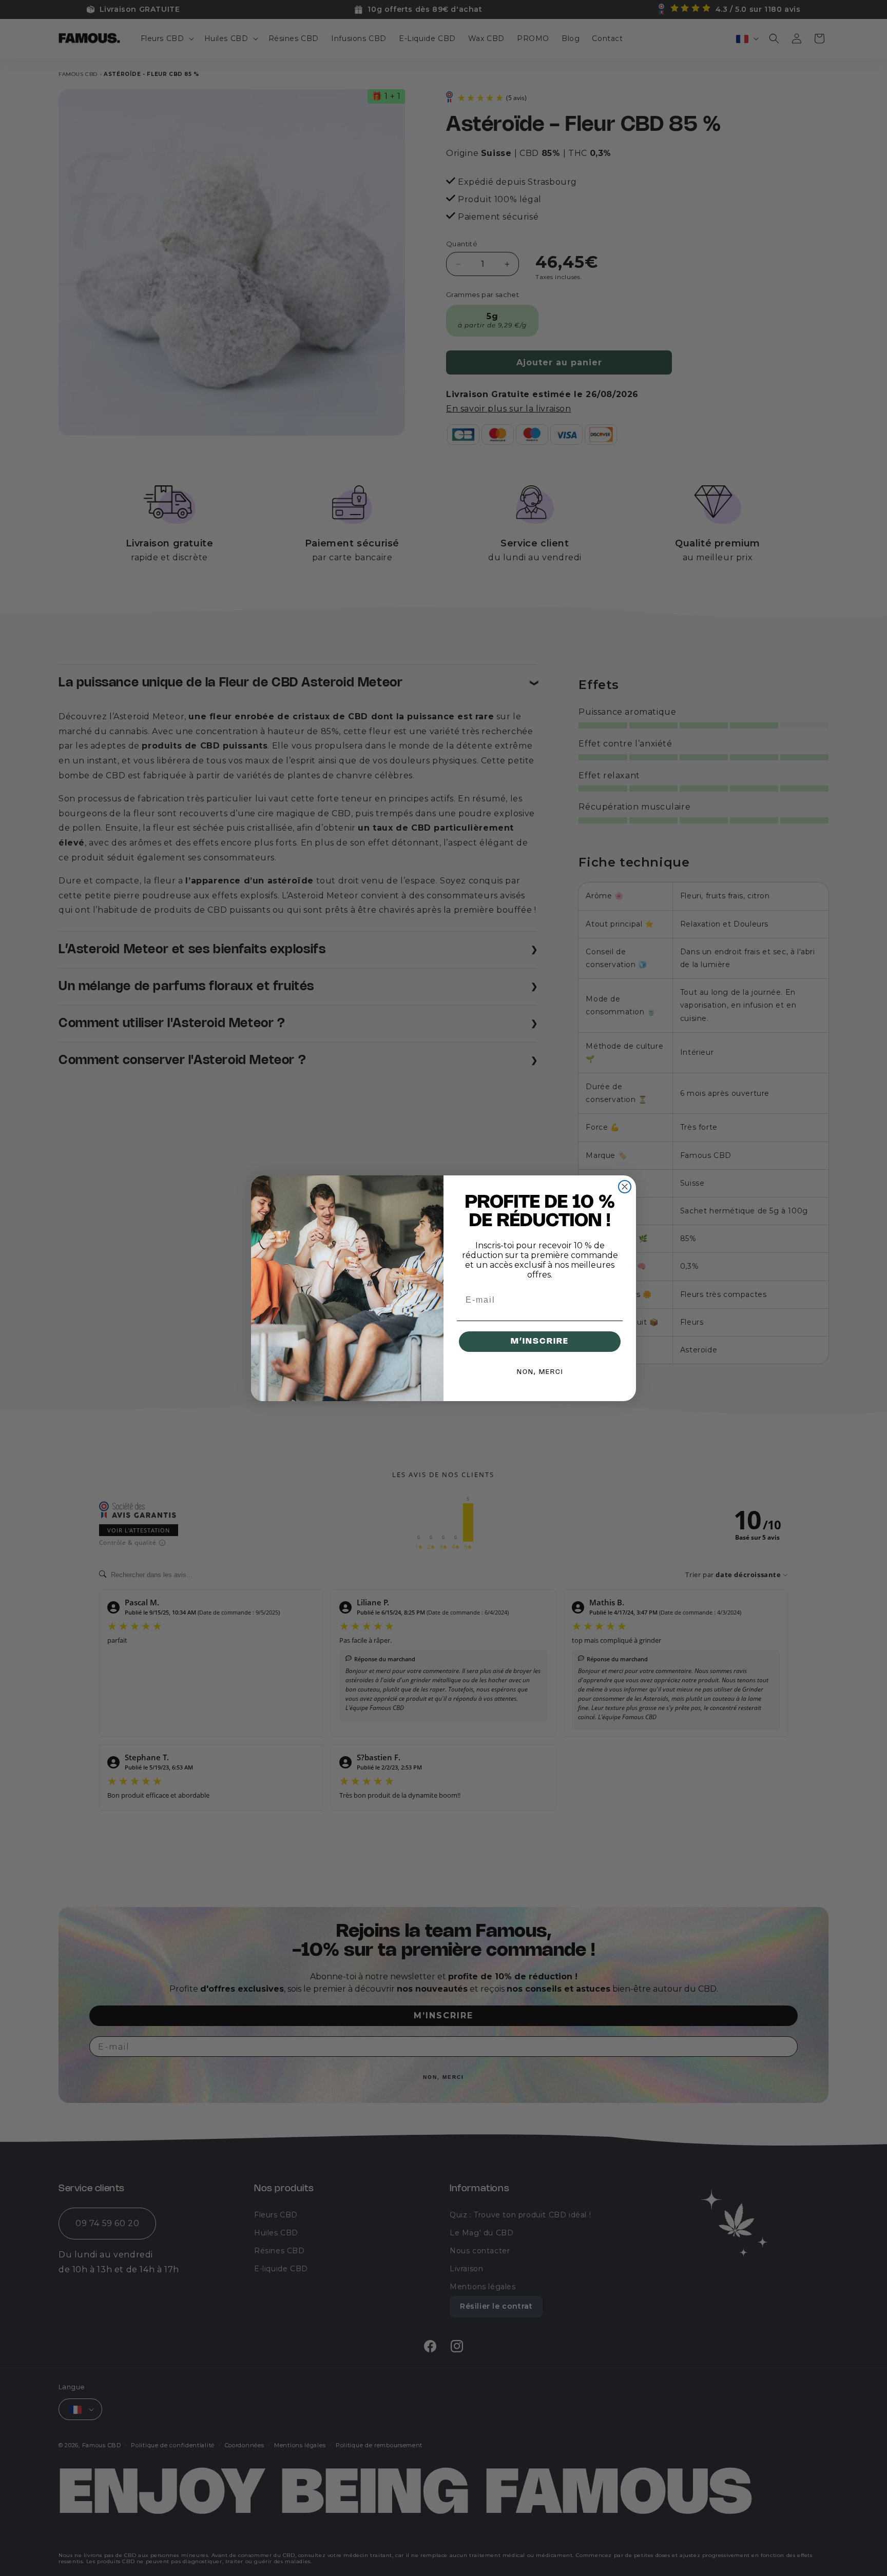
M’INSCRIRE (540, 1341)
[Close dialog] (625, 1187)
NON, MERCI (540, 1372)
